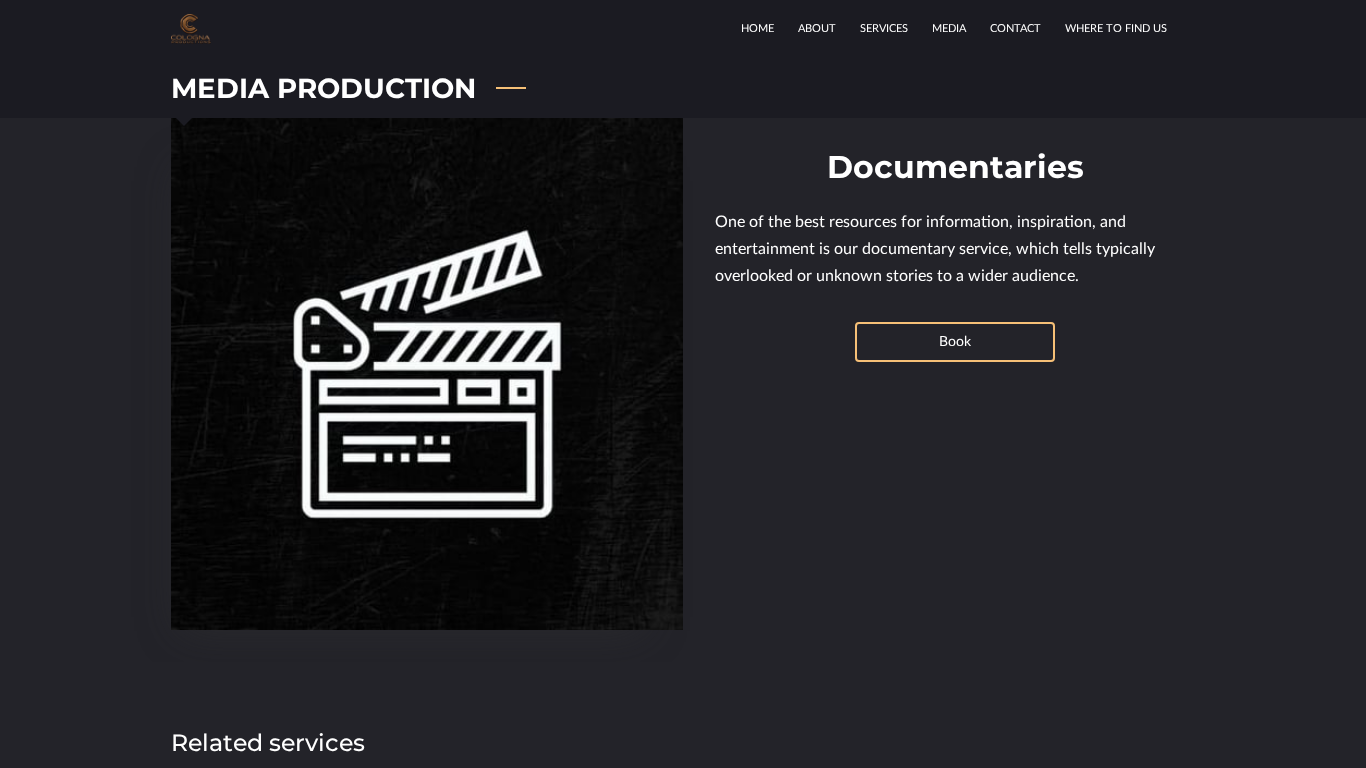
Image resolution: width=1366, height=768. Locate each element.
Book (955, 342)
